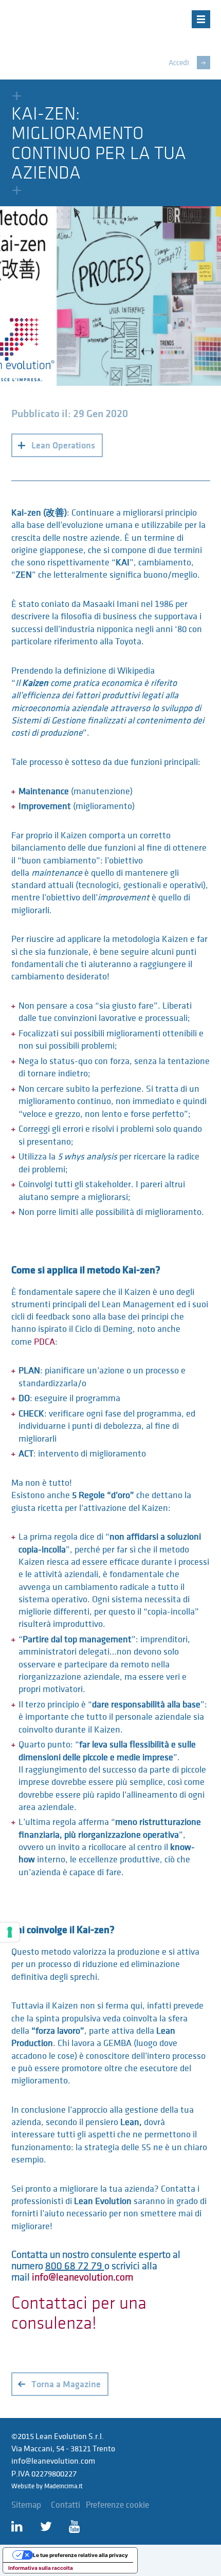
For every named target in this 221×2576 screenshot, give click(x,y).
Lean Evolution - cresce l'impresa (85, 29)
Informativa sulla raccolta (41, 2568)
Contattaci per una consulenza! (79, 2313)
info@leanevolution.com (82, 2277)
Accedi (179, 63)
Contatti (66, 2505)
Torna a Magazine (66, 2384)
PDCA (44, 1342)
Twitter (49, 2527)
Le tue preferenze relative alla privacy (80, 2555)
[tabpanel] (110, 296)
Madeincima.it (63, 2486)
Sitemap (26, 2505)
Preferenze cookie (117, 2505)
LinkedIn (20, 2527)
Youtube (78, 2527)
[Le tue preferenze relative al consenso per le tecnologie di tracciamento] (10, 1932)
